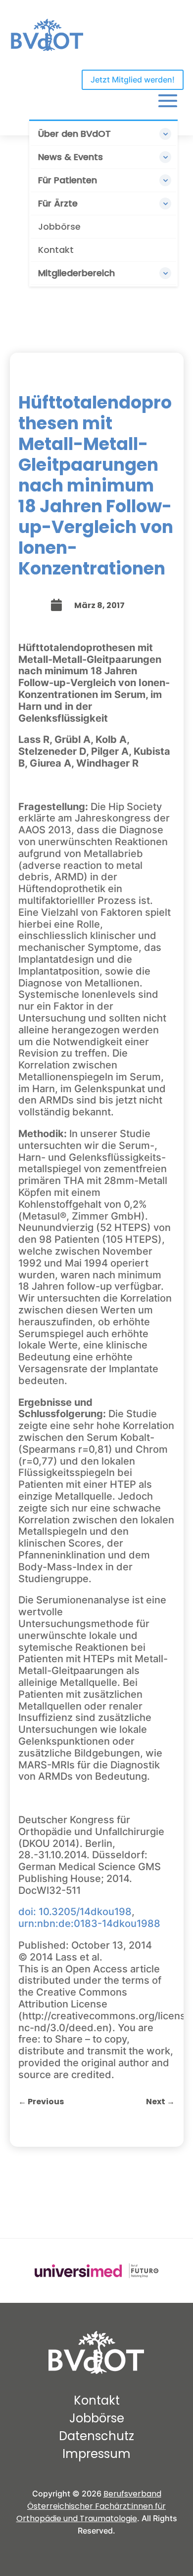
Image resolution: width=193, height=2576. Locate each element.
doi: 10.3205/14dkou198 (75, 1912)
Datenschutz (96, 2436)
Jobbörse (59, 226)
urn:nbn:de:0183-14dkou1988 (89, 1923)
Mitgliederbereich (76, 273)
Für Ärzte (58, 203)
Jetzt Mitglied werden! (133, 80)
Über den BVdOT (74, 134)
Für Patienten (68, 180)
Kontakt (56, 250)
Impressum (96, 2454)
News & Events (71, 157)
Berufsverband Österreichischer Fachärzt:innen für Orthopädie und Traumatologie (91, 2506)
